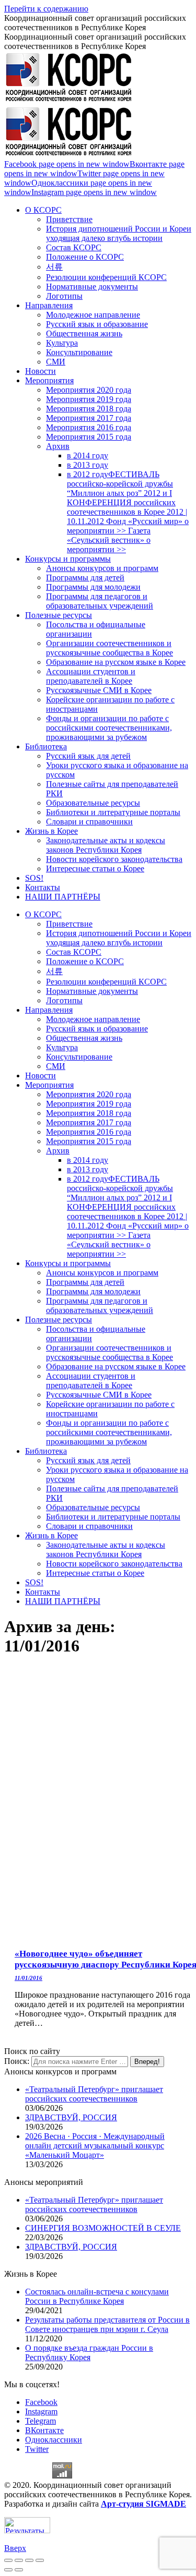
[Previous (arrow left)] (8, 2570)
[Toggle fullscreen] (29, 2560)
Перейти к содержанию (46, 9)
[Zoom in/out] (40, 2560)
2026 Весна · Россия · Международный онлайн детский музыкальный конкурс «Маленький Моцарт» (95, 2146)
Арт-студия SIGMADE (143, 2504)
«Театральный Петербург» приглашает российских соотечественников (94, 2094)
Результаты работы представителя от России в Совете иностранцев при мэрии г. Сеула (107, 2324)
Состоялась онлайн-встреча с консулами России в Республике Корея (97, 2296)
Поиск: (17, 2061)
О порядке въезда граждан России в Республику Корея (89, 2353)
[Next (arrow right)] (19, 2570)
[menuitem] (43, 210)
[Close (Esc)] (8, 2560)
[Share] (19, 2560)
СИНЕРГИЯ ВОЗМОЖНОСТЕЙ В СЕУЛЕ (103, 2228)
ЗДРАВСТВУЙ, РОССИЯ (71, 2117)
